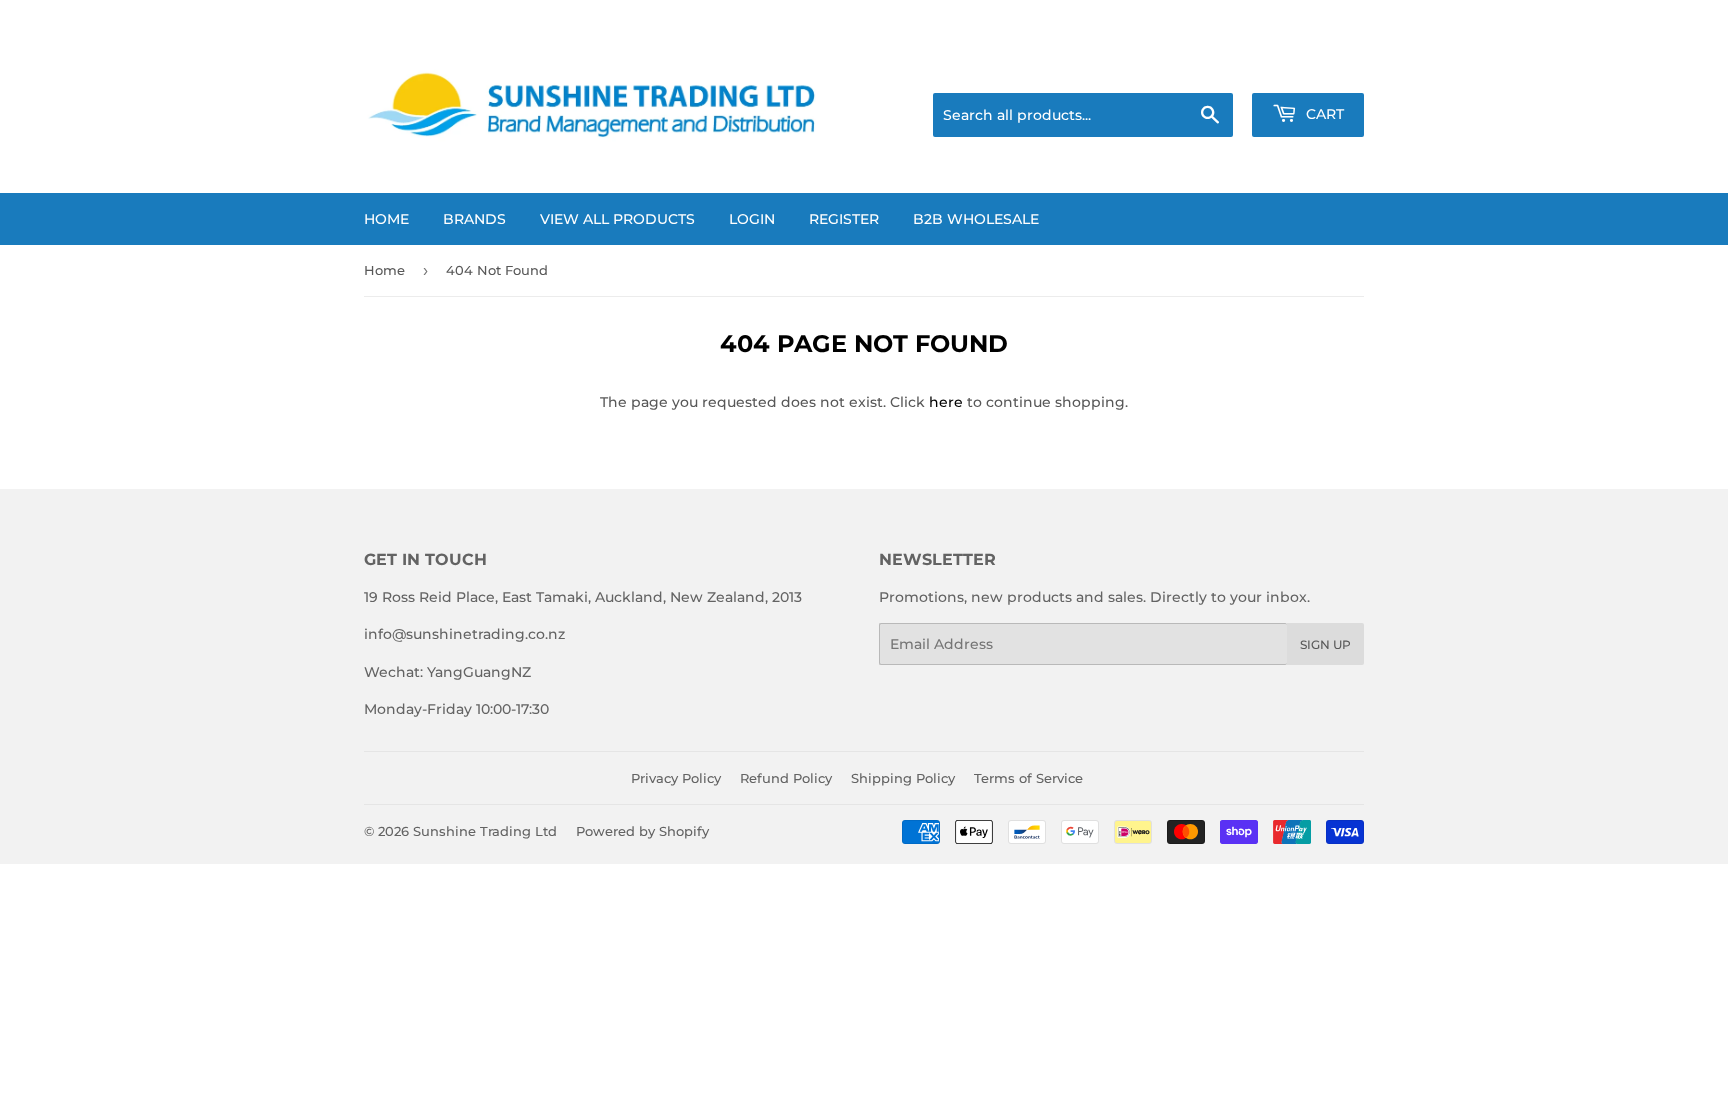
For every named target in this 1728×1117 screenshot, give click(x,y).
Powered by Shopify (642, 831)
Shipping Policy (903, 778)
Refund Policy (786, 778)
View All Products (617, 219)
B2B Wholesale (976, 219)
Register (844, 219)
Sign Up (1325, 644)
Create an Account (1306, 68)
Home (386, 219)
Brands (474, 219)
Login (752, 219)
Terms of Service (1028, 778)
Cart (1323, 114)
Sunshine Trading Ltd (485, 831)
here (946, 402)
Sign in (1198, 68)
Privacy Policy (676, 778)
